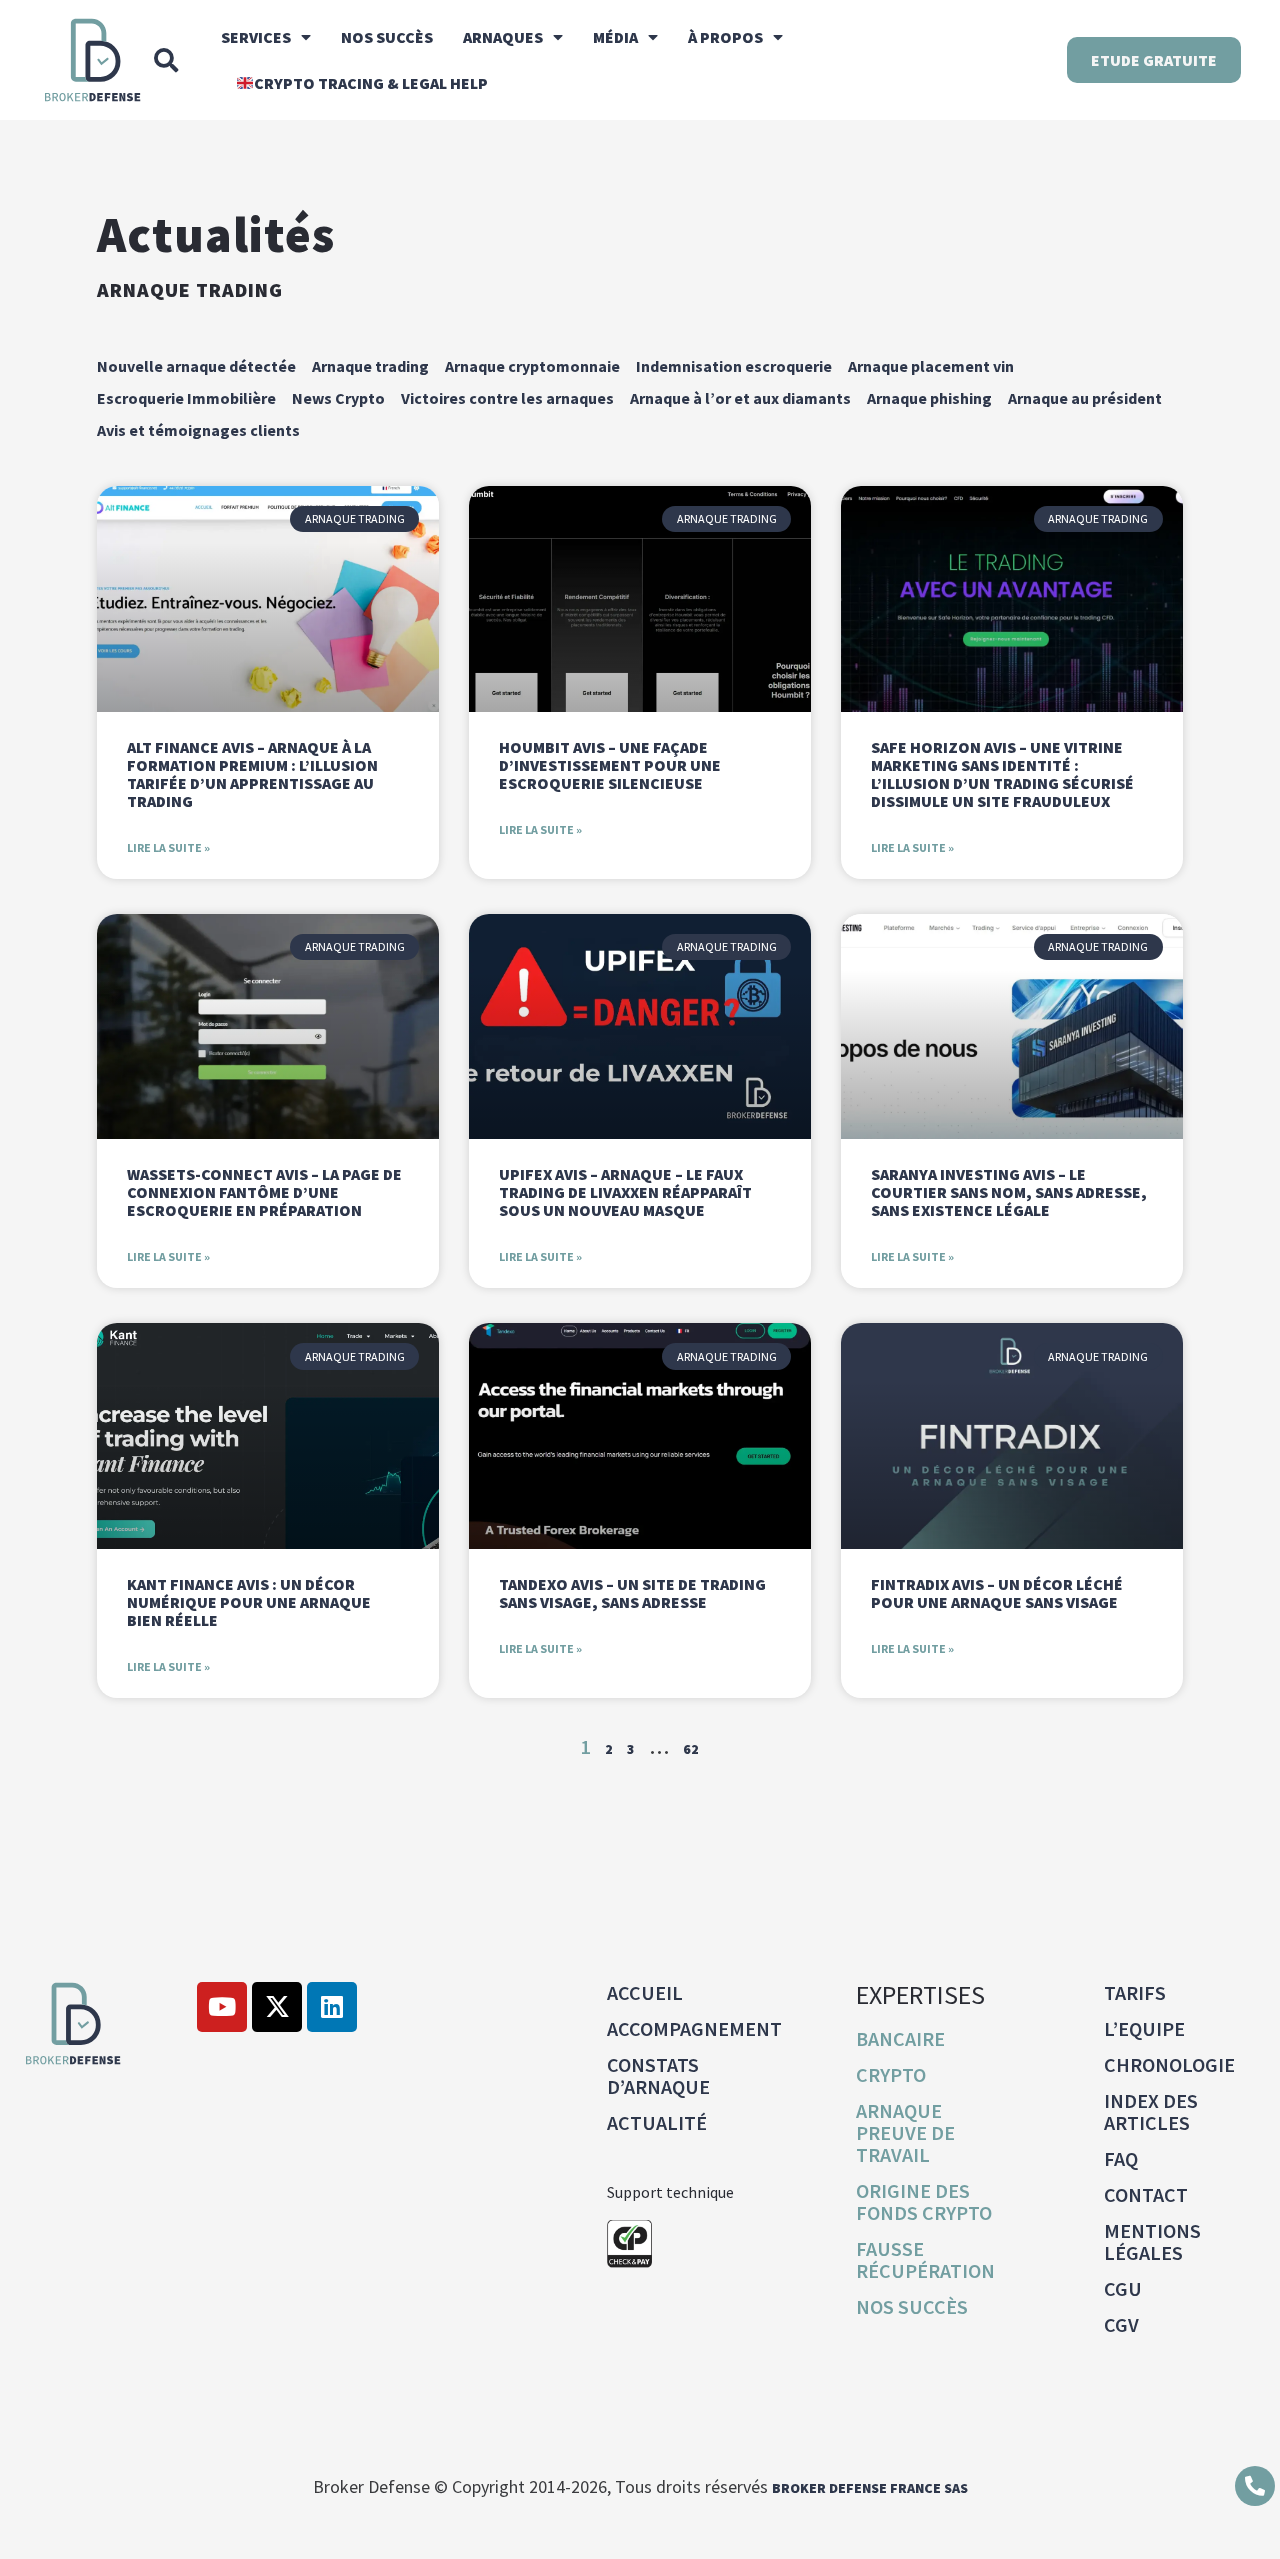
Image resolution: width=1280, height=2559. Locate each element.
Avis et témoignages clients (198, 430)
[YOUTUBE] (222, 2007)
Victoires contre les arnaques (507, 398)
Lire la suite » (168, 847)
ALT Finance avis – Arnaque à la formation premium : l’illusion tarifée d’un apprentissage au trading (252, 774)
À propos (725, 37)
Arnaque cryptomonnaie (532, 366)
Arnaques (503, 37)
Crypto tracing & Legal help (371, 83)
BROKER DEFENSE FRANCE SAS (870, 2488)
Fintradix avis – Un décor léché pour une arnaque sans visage (997, 1593)
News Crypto (338, 398)
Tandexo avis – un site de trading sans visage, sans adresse (632, 1593)
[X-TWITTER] (277, 2007)
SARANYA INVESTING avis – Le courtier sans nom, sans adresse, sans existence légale (1009, 1192)
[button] (166, 60)
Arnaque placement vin (931, 366)
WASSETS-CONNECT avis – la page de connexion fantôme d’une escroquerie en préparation (264, 1192)
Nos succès (387, 37)
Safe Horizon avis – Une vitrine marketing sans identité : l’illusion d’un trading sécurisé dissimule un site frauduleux (1002, 774)
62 (691, 1749)
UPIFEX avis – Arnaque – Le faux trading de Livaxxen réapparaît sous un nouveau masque (625, 1192)
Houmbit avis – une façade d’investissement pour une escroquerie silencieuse (610, 765)
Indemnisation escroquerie (734, 366)
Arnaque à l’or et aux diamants (740, 398)
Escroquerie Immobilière (186, 398)
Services (256, 37)
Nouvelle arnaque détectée (196, 366)
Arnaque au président (1085, 398)
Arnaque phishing (929, 398)
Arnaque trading (190, 289)
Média (615, 37)
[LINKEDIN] (332, 2007)
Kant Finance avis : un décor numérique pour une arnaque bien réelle (249, 1602)
